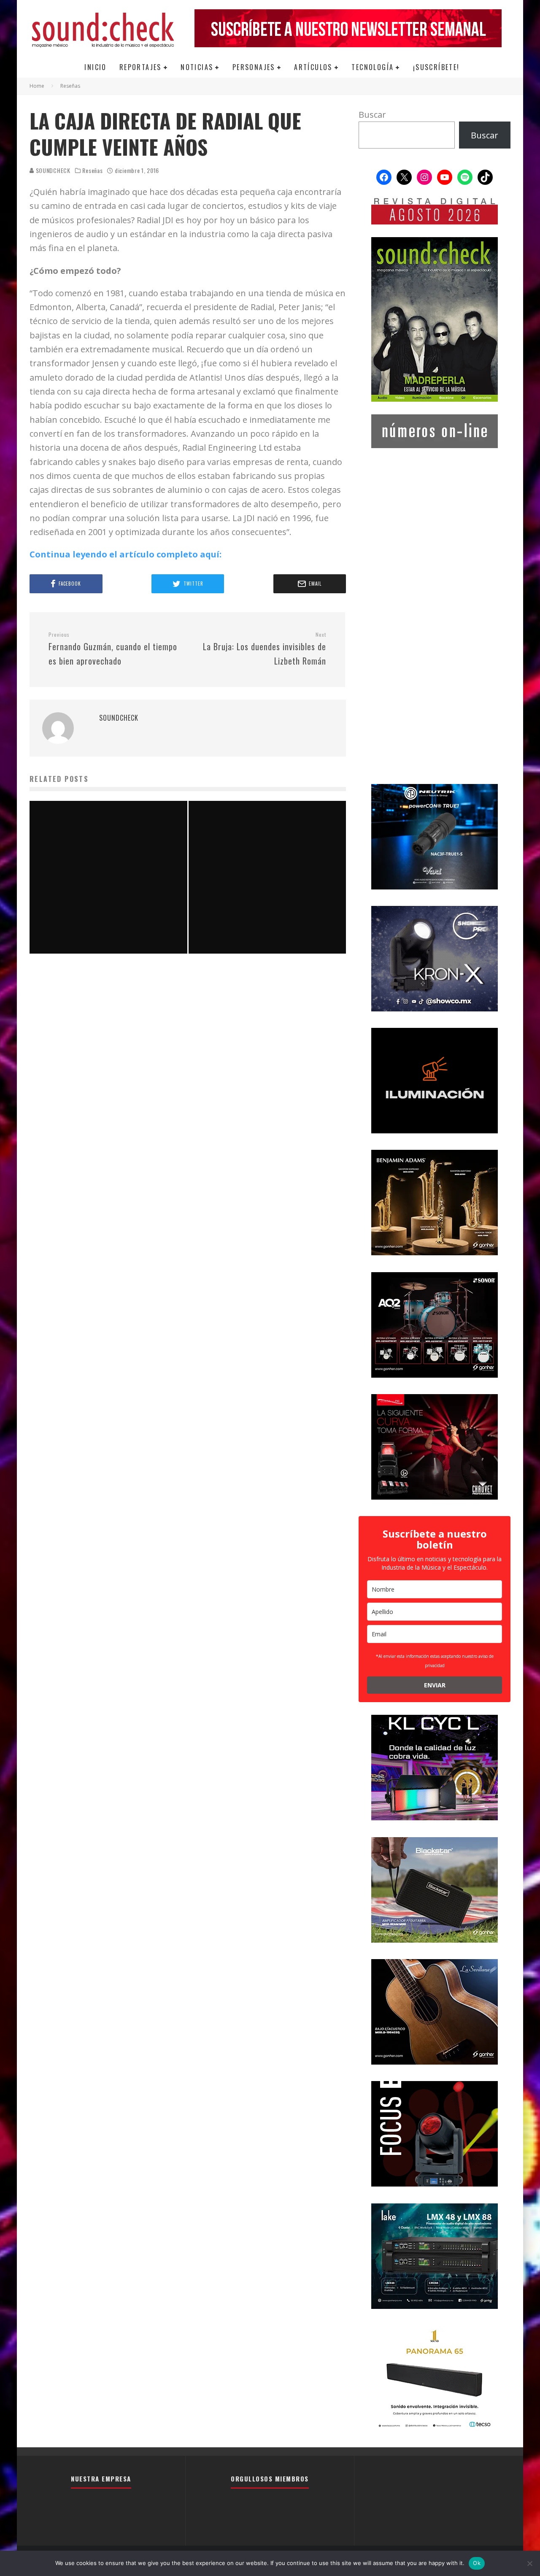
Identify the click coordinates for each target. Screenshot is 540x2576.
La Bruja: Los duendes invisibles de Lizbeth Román (265, 649)
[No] (529, 2563)
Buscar (372, 115)
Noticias (197, 67)
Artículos (313, 67)
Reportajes (140, 67)
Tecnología (373, 67)
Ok (477, 2563)
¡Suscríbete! (436, 67)
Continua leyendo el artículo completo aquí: (126, 554)
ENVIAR (435, 1685)
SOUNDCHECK (52, 170)
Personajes (254, 67)
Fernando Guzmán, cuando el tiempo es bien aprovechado (113, 649)
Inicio (95, 67)
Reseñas (92, 170)
